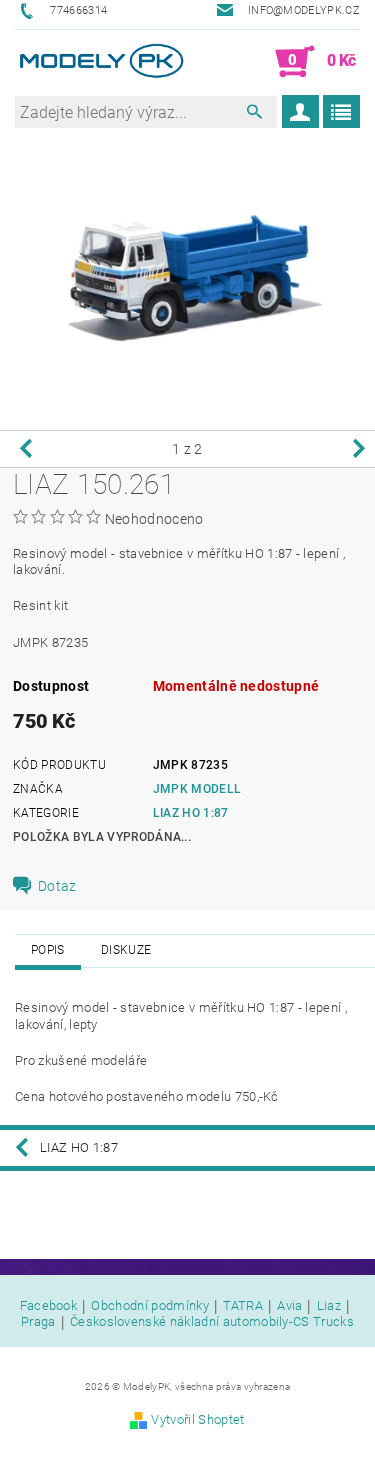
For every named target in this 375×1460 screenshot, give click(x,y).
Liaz (329, 1306)
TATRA (243, 1306)
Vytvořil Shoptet (197, 1419)
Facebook (49, 1306)
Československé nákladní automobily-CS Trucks (212, 1322)
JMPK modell (197, 789)
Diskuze (126, 950)
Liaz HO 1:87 (191, 813)
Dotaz (57, 886)
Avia (289, 1306)
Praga (38, 1322)
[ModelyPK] (101, 62)
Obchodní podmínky (149, 1306)
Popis (48, 950)
